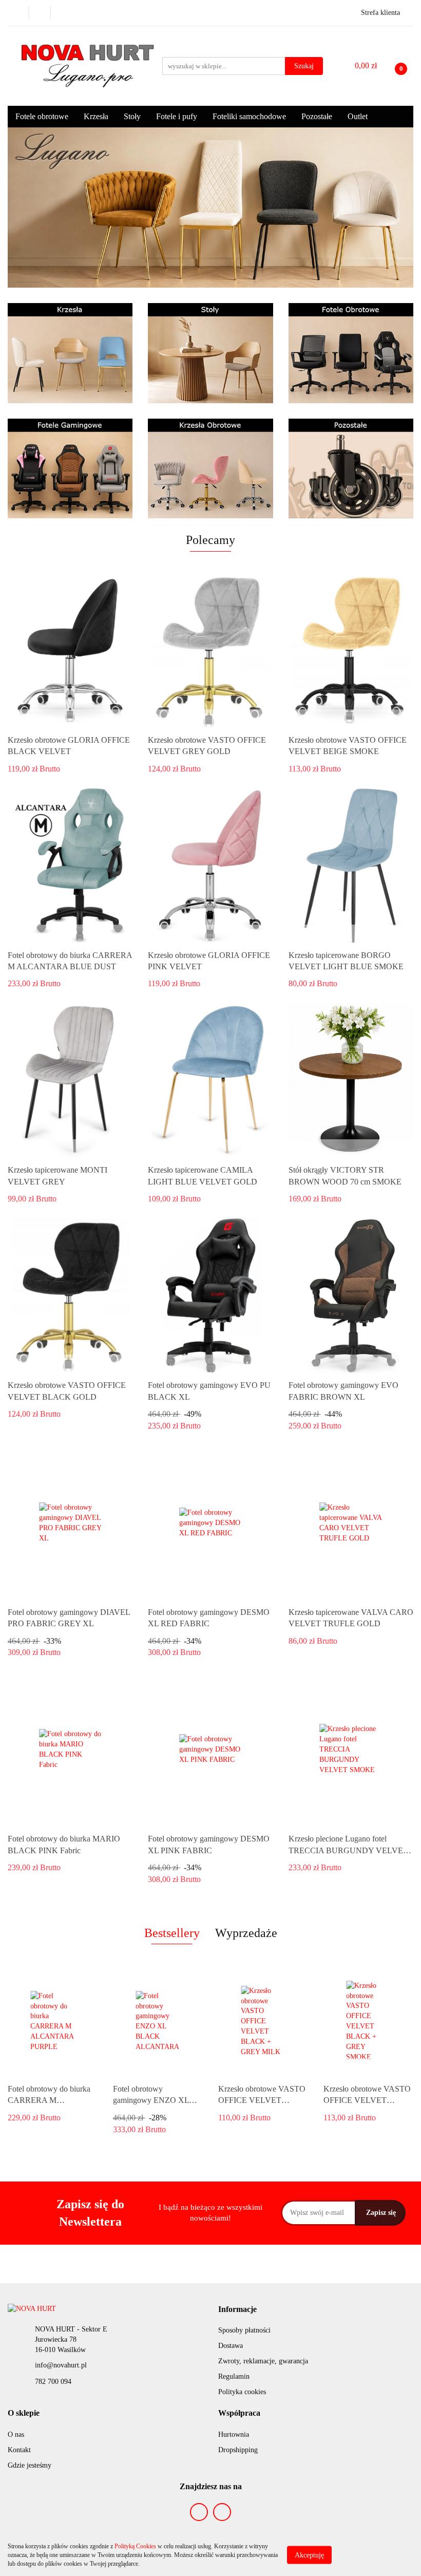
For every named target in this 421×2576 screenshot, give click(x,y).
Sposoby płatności (244, 2330)
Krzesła (96, 116)
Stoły (132, 116)
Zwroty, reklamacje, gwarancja (263, 2361)
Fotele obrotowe (42, 116)
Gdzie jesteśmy (30, 2465)
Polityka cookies (242, 2392)
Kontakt (19, 2450)
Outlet (358, 116)
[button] (237, 2310)
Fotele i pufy (177, 116)
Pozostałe (317, 116)
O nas (16, 2434)
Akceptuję (309, 2555)
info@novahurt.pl (61, 2365)
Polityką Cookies (135, 2546)
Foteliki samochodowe (249, 116)
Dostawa (231, 2346)
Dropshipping (238, 2450)
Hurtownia (234, 2434)
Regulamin (234, 2376)
